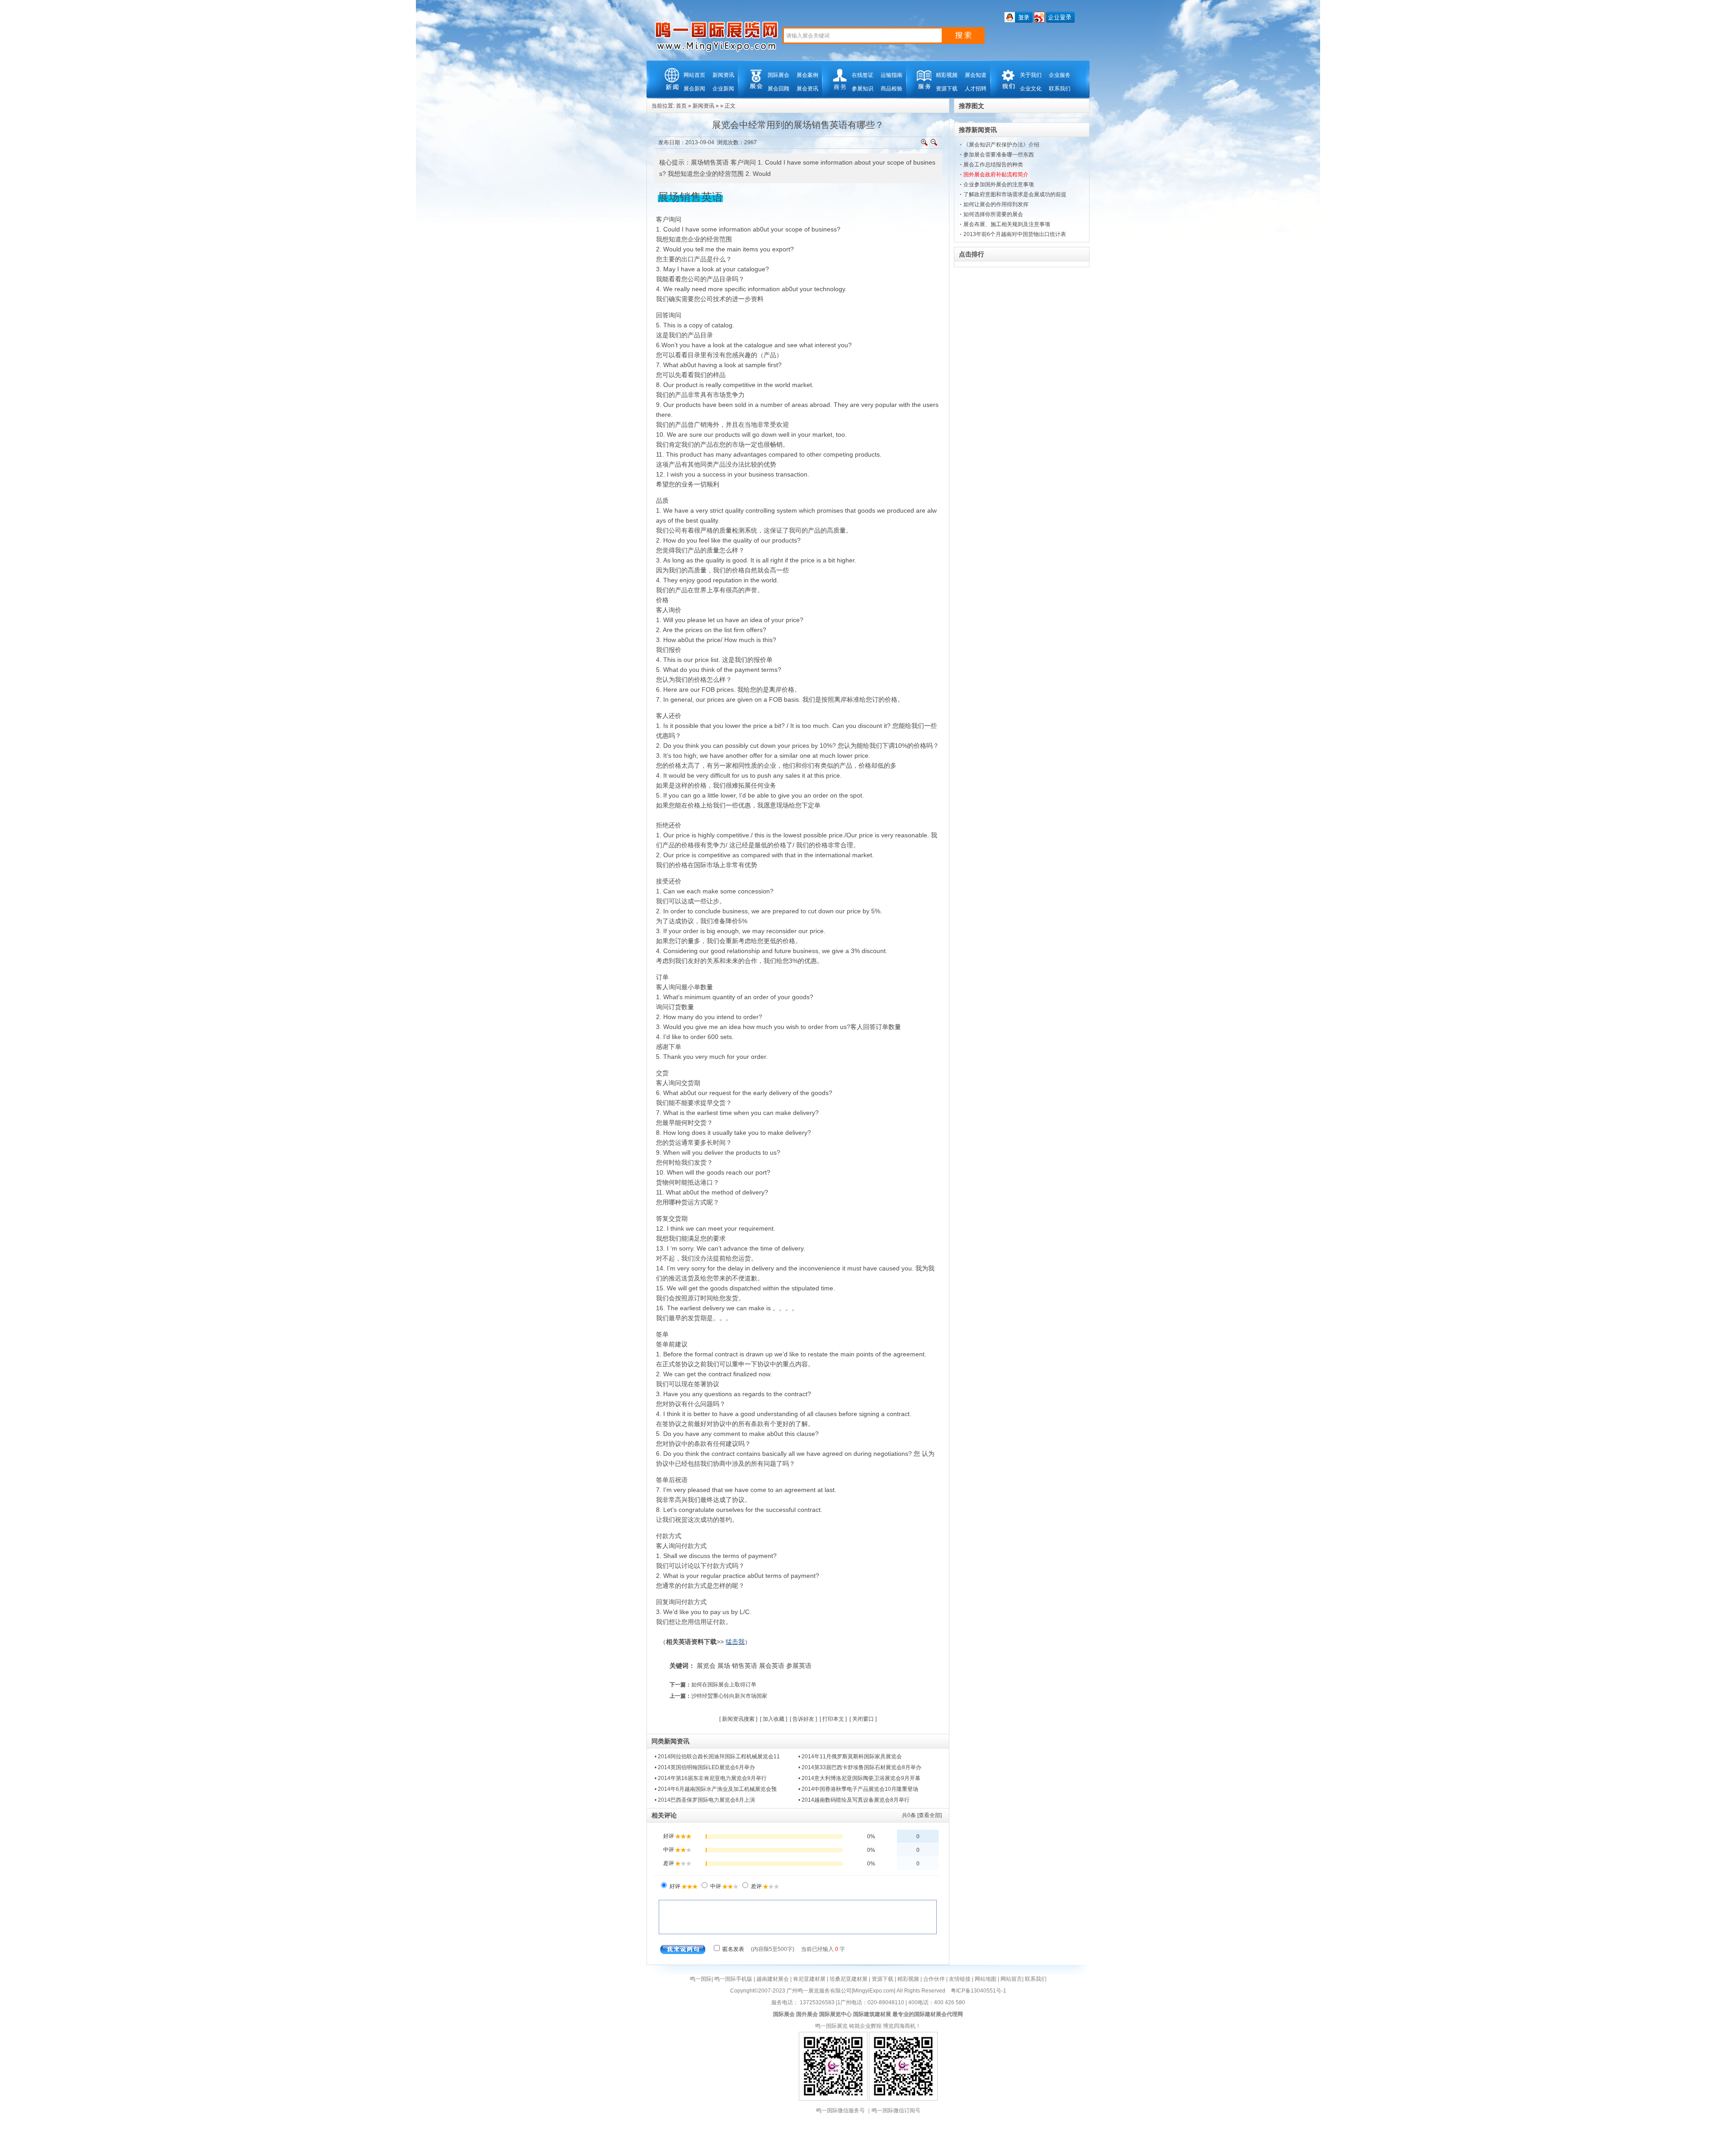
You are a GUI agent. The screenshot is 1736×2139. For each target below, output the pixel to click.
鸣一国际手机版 (733, 1979)
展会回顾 (778, 89)
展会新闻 (694, 89)
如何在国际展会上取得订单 (724, 1685)
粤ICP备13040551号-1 (979, 1991)
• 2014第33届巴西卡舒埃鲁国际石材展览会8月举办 (860, 1767)
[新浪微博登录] (1039, 21)
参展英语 (799, 1666)
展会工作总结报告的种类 (993, 165)
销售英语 (745, 1666)
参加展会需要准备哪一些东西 (999, 155)
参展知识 (863, 89)
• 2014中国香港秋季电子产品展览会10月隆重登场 (858, 1789)
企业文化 (1031, 89)
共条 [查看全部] (922, 1815)
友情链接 (960, 1979)
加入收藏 (774, 1719)
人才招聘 (976, 89)
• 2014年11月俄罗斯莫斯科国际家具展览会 (850, 1757)
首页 (681, 106)
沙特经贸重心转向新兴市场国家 (729, 1696)
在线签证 (863, 75)
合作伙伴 (934, 1979)
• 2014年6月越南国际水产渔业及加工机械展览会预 (716, 1789)
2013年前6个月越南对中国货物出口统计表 (1015, 234)
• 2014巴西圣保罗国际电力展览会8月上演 (705, 1800)
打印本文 (833, 1719)
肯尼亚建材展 (809, 1979)
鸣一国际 (701, 1979)
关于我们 (1031, 75)
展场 (724, 1666)
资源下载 (947, 89)
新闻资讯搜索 (738, 1719)
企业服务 (1060, 75)
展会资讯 (807, 89)
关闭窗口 (863, 1719)
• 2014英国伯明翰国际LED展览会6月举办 (705, 1767)
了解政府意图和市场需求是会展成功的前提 (1015, 194)
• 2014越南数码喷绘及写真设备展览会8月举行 (854, 1800)
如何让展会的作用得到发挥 (996, 204)
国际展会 (778, 75)
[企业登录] (1060, 21)
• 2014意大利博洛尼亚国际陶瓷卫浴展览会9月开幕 (859, 1778)
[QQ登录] (1018, 21)
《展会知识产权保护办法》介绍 (1001, 145)
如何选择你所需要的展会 (993, 214)
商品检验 (892, 89)
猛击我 (735, 1642)
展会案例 (807, 75)
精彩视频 (947, 75)
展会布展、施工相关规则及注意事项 (1007, 224)
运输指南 (892, 75)
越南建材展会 (773, 1979)
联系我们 (1060, 89)
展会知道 (976, 75)
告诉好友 (803, 1719)
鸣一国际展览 (831, 2026)
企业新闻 (723, 89)
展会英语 (772, 1666)
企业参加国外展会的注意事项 (999, 184)
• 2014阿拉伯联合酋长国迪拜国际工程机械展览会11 (717, 1757)
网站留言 (1011, 1979)
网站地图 (986, 1979)
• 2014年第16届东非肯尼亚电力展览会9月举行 (711, 1778)
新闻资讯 (723, 75)
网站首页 (694, 75)
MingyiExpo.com (873, 1991)
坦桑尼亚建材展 (849, 1979)
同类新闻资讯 (670, 1741)
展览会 (706, 1666)
